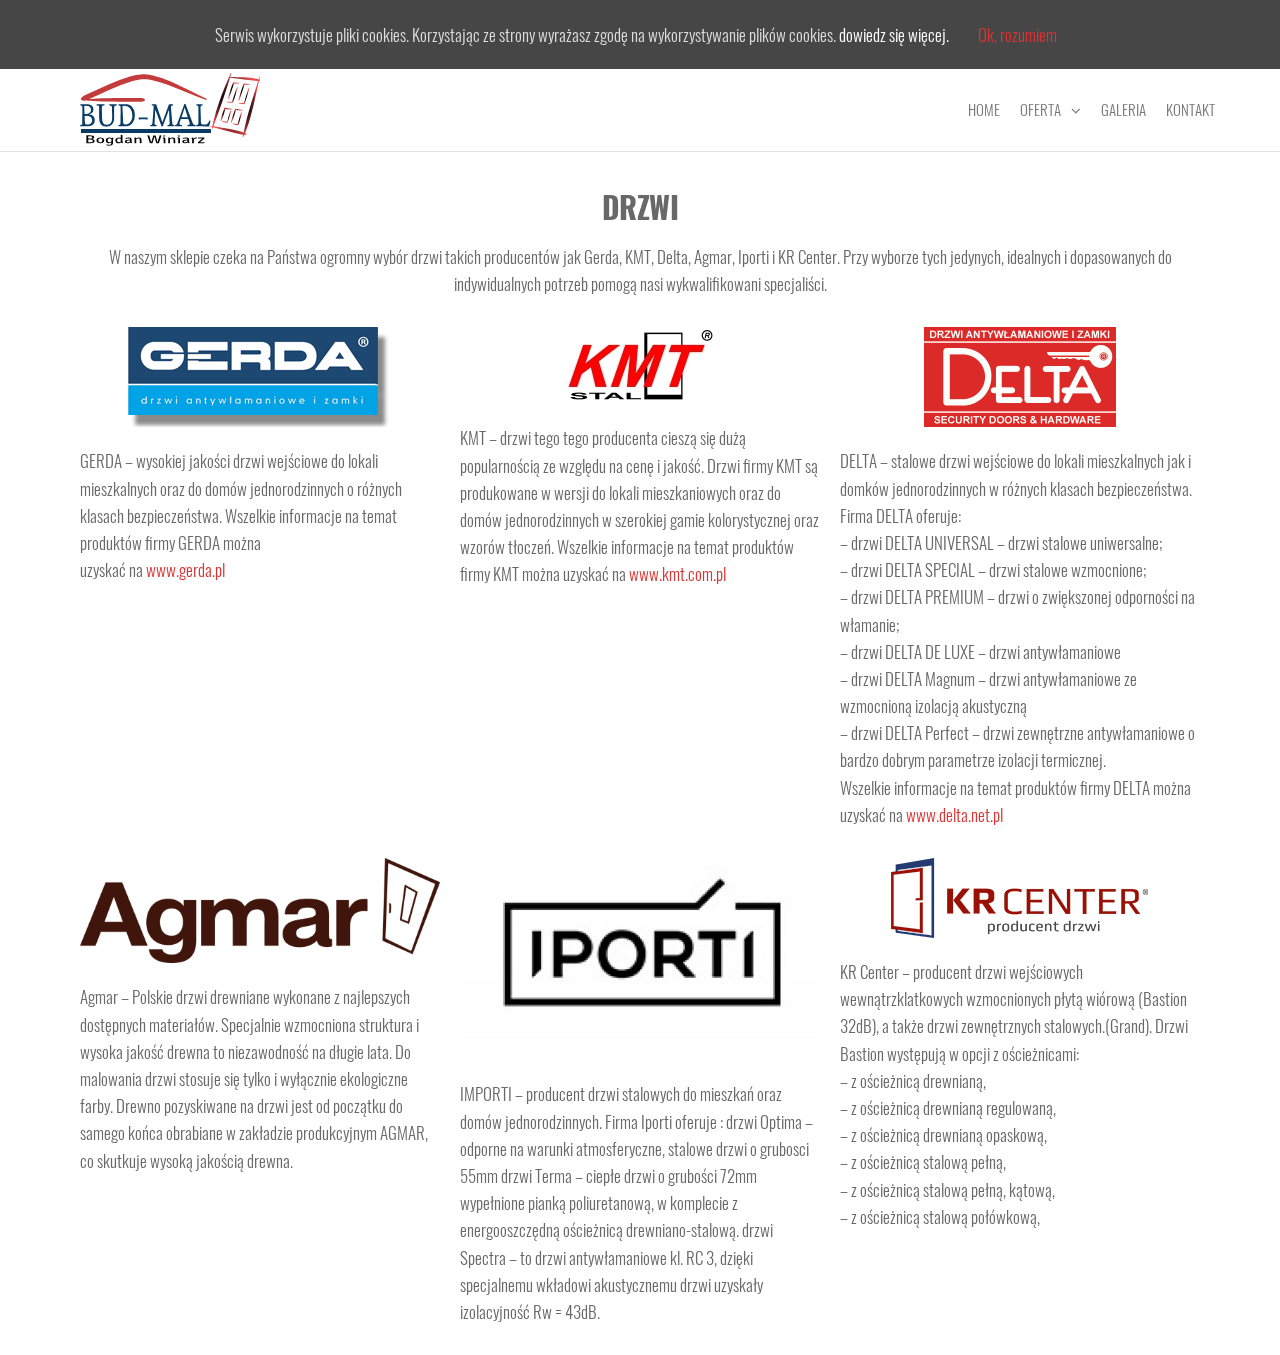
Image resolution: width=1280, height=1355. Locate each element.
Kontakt (1190, 109)
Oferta (1040, 109)
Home (984, 109)
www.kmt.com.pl (677, 573)
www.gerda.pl (185, 569)
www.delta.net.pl (954, 814)
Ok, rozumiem (1017, 34)
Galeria (1123, 109)
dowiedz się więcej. (894, 34)
